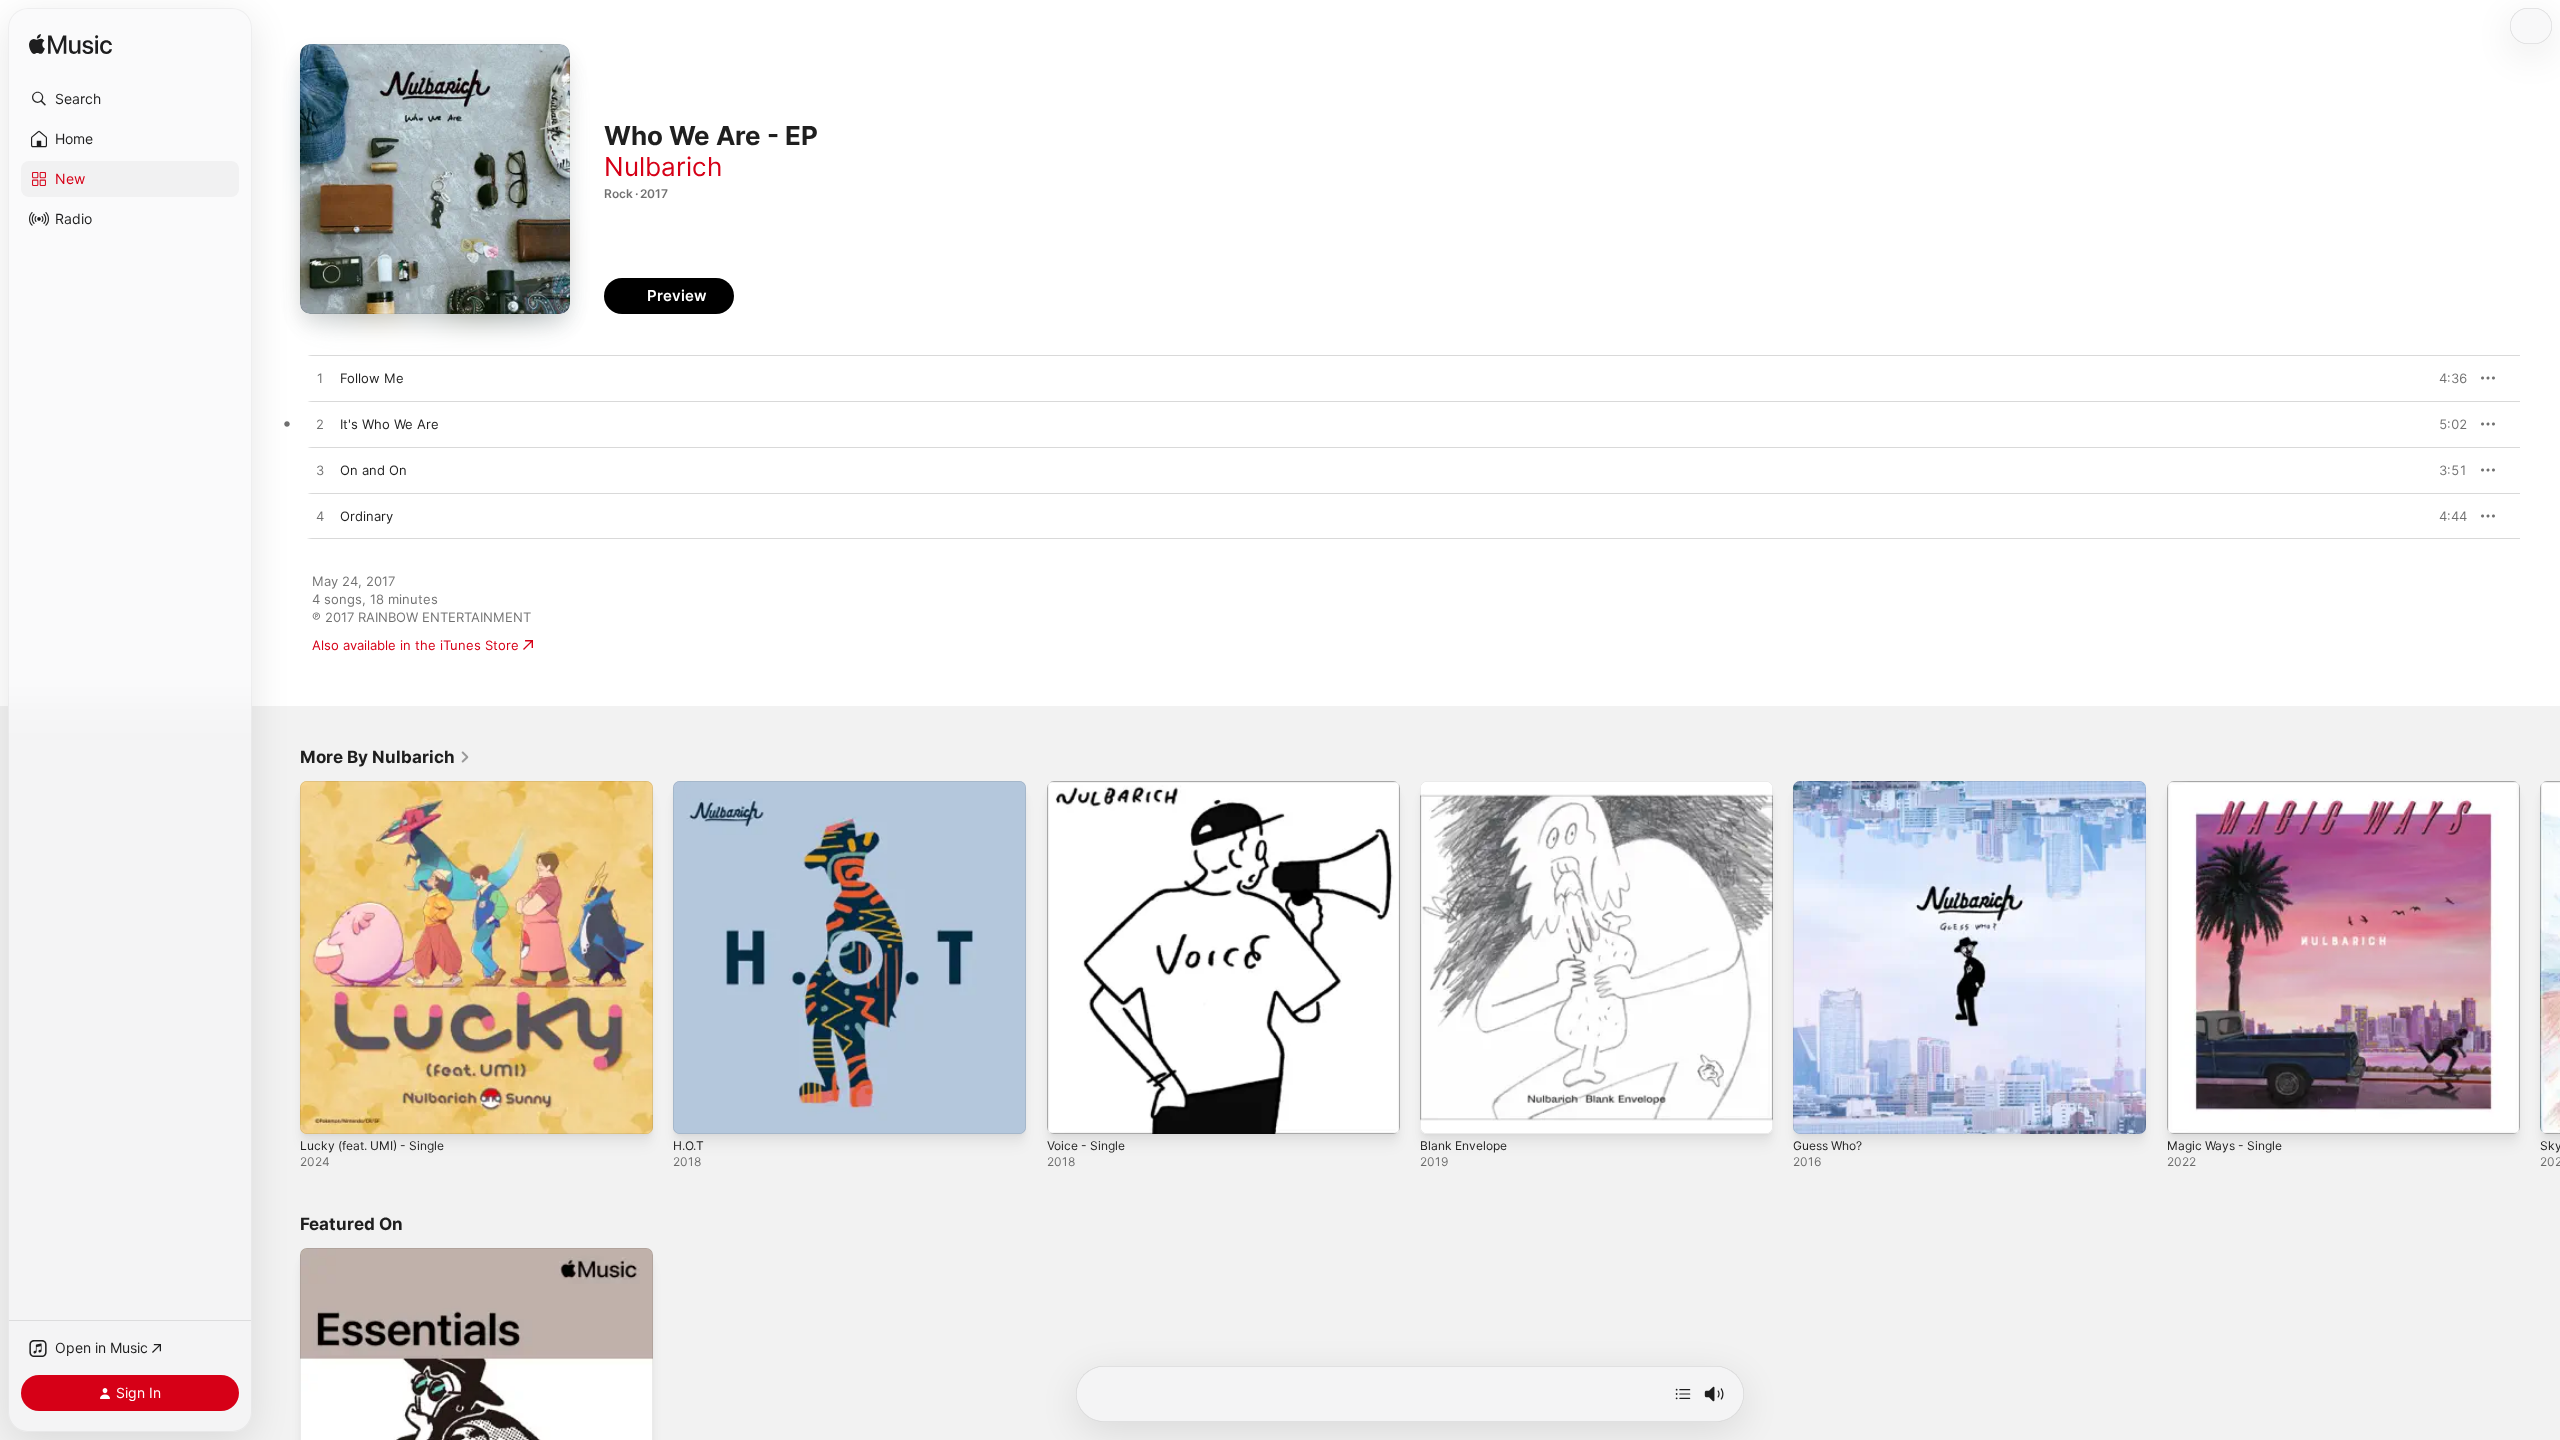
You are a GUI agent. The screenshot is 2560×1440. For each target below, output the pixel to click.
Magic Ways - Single (2229, 789)
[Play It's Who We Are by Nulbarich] (320, 425)
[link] (385, 757)
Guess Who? (1832, 789)
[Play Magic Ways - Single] (2192, 1109)
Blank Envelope (1467, 789)
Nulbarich (663, 166)
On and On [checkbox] (373, 470)
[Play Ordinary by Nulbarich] (320, 517)
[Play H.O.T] (698, 1109)
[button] (130, 99)
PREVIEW (2445, 378)
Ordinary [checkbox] (366, 516)
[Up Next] (1683, 1394)
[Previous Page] (280, 958)
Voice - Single (1090, 789)
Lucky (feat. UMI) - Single (380, 789)
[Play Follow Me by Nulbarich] (320, 379)
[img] (70, 45)
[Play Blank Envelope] (1445, 1109)
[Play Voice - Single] (1072, 1109)
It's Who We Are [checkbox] (389, 424)
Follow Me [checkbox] (372, 378)
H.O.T (690, 789)
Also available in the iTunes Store (415, 645)
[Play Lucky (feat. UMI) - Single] (325, 1109)
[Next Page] (2540, 958)
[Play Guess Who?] (1818, 1109)
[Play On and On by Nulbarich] (320, 471)
